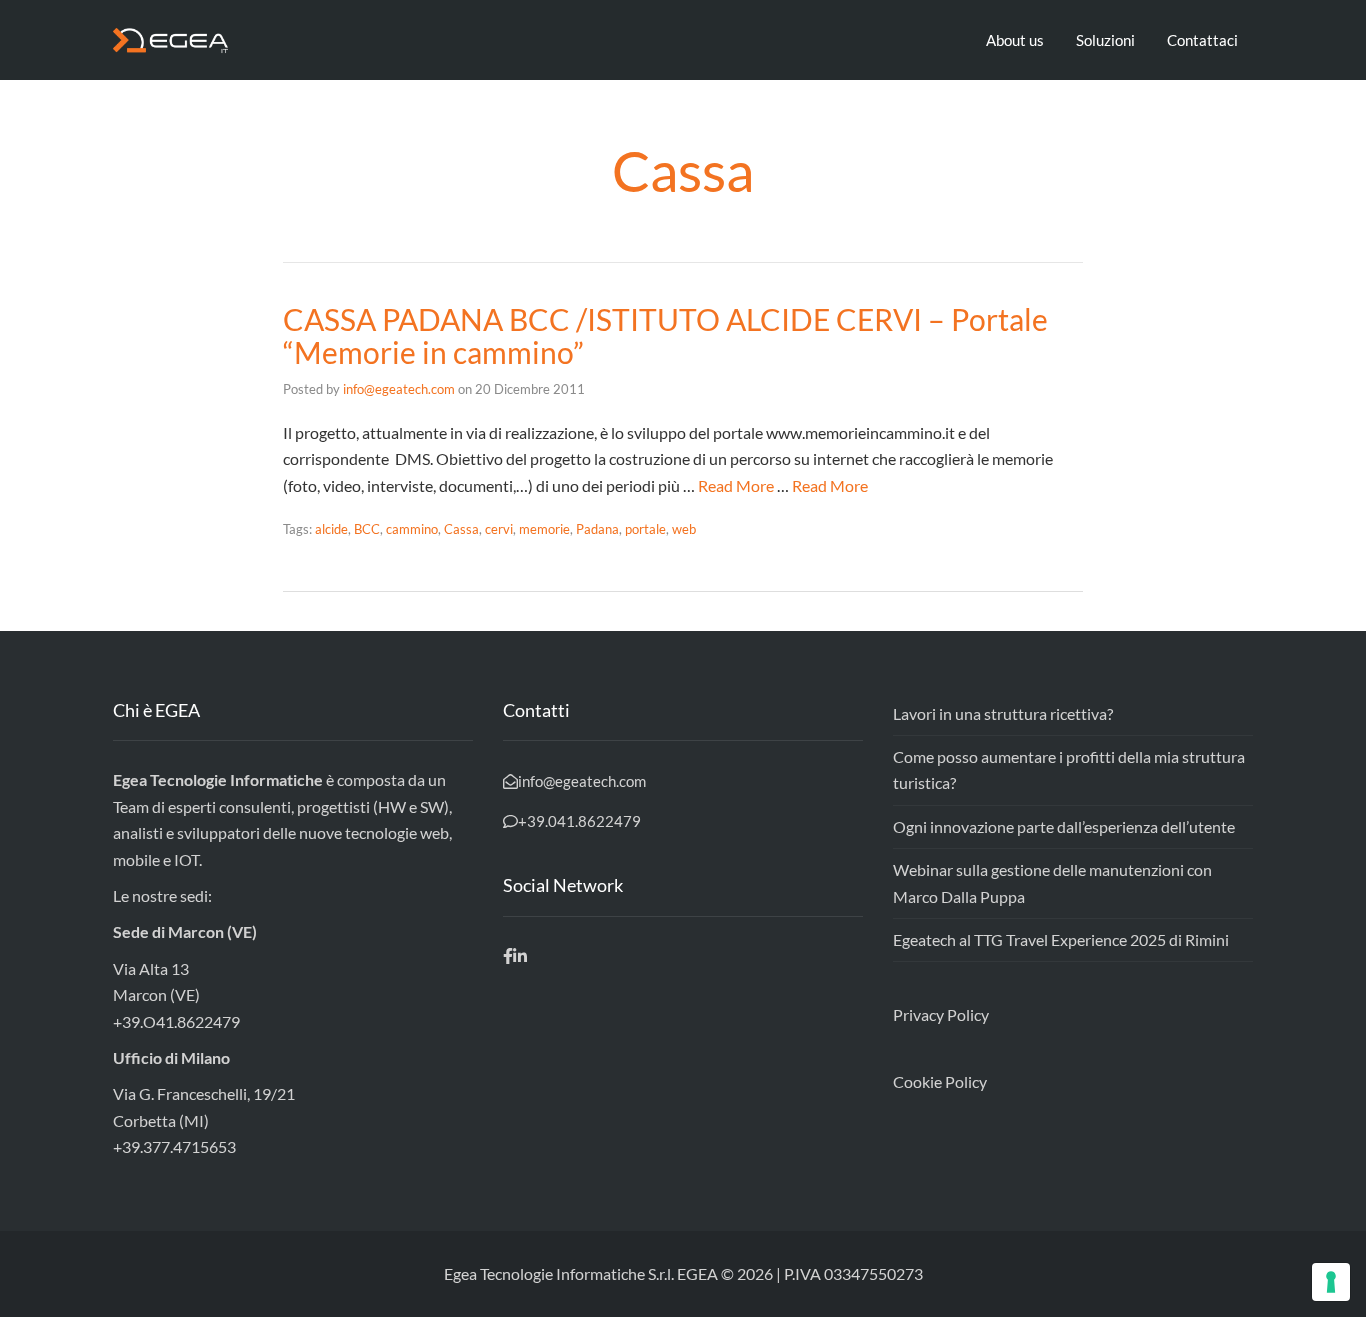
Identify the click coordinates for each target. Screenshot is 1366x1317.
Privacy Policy (941, 1014)
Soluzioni (1105, 40)
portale (645, 529)
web (684, 529)
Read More (736, 485)
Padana (597, 529)
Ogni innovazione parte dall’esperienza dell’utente (1064, 826)
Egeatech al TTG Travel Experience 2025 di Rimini (1061, 939)
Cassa (461, 529)
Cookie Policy (940, 1081)
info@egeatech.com (399, 389)
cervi (499, 529)
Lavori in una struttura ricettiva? (1003, 713)
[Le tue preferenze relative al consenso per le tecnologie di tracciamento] (1331, 1282)
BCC (367, 529)
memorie (544, 529)
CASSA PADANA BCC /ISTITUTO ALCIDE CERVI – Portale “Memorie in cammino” (665, 335)
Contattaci (1202, 40)
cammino (412, 529)
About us (1015, 40)
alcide (331, 529)
